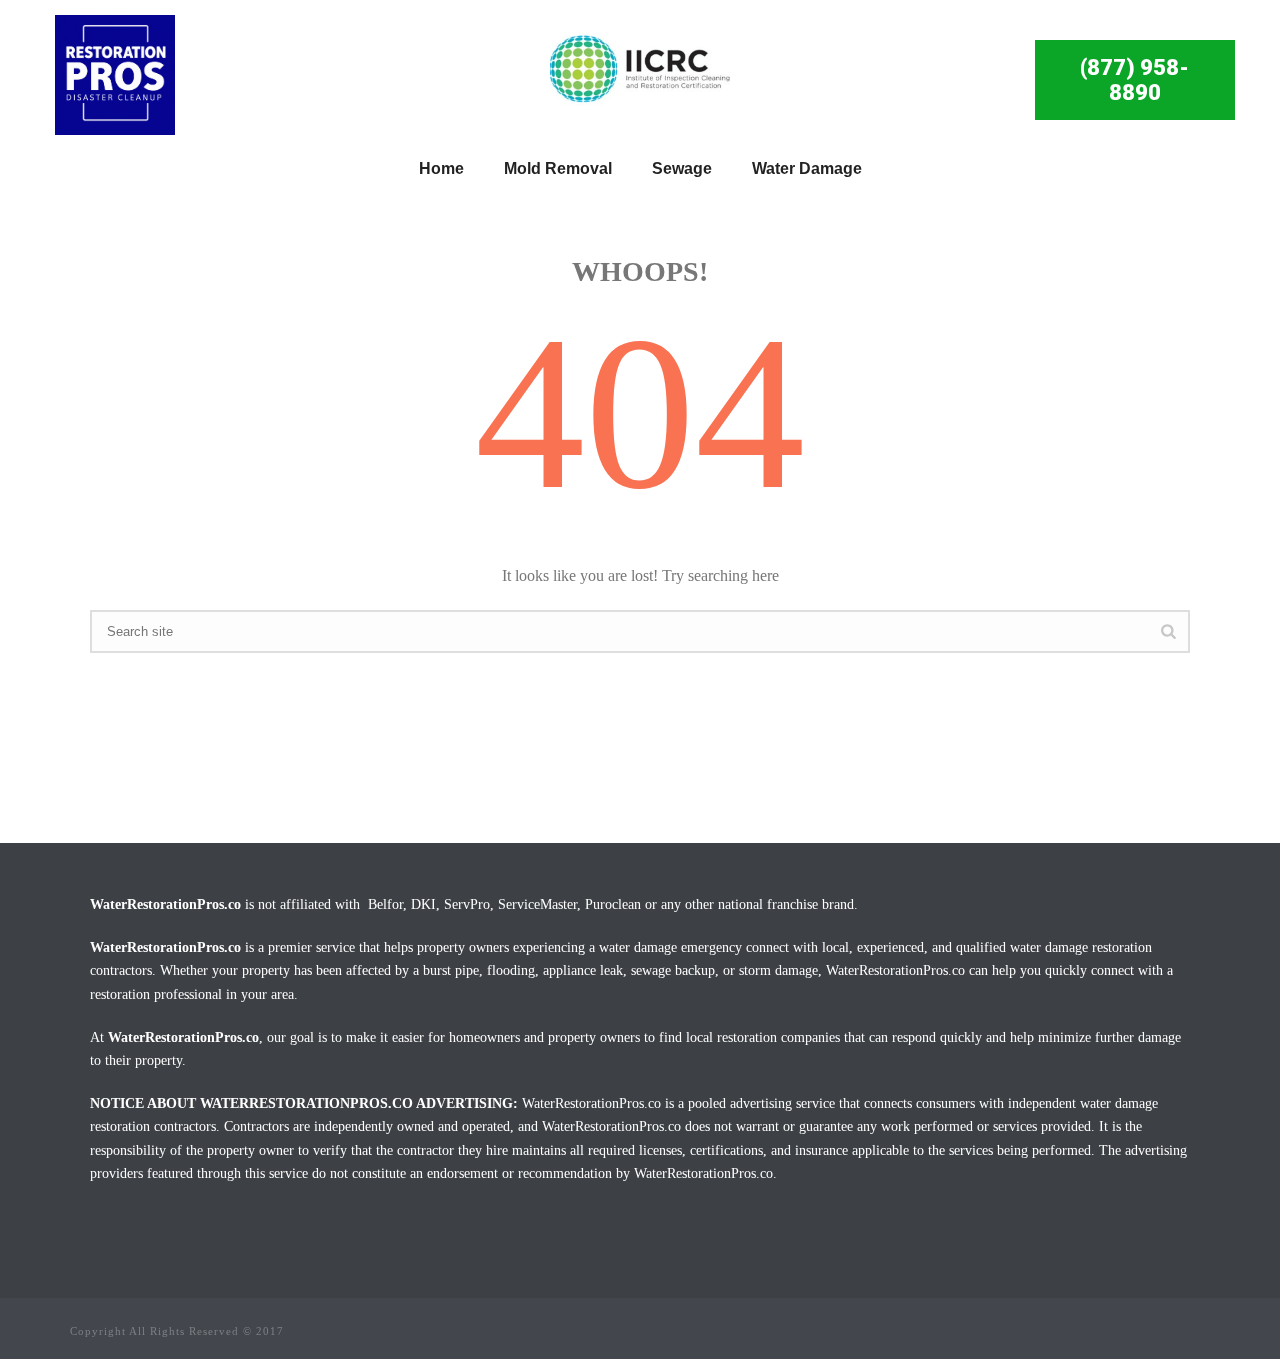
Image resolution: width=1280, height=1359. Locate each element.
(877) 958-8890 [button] (1134, 80)
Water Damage (807, 168)
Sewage (682, 168)
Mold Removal (558, 168)
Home (441, 168)
